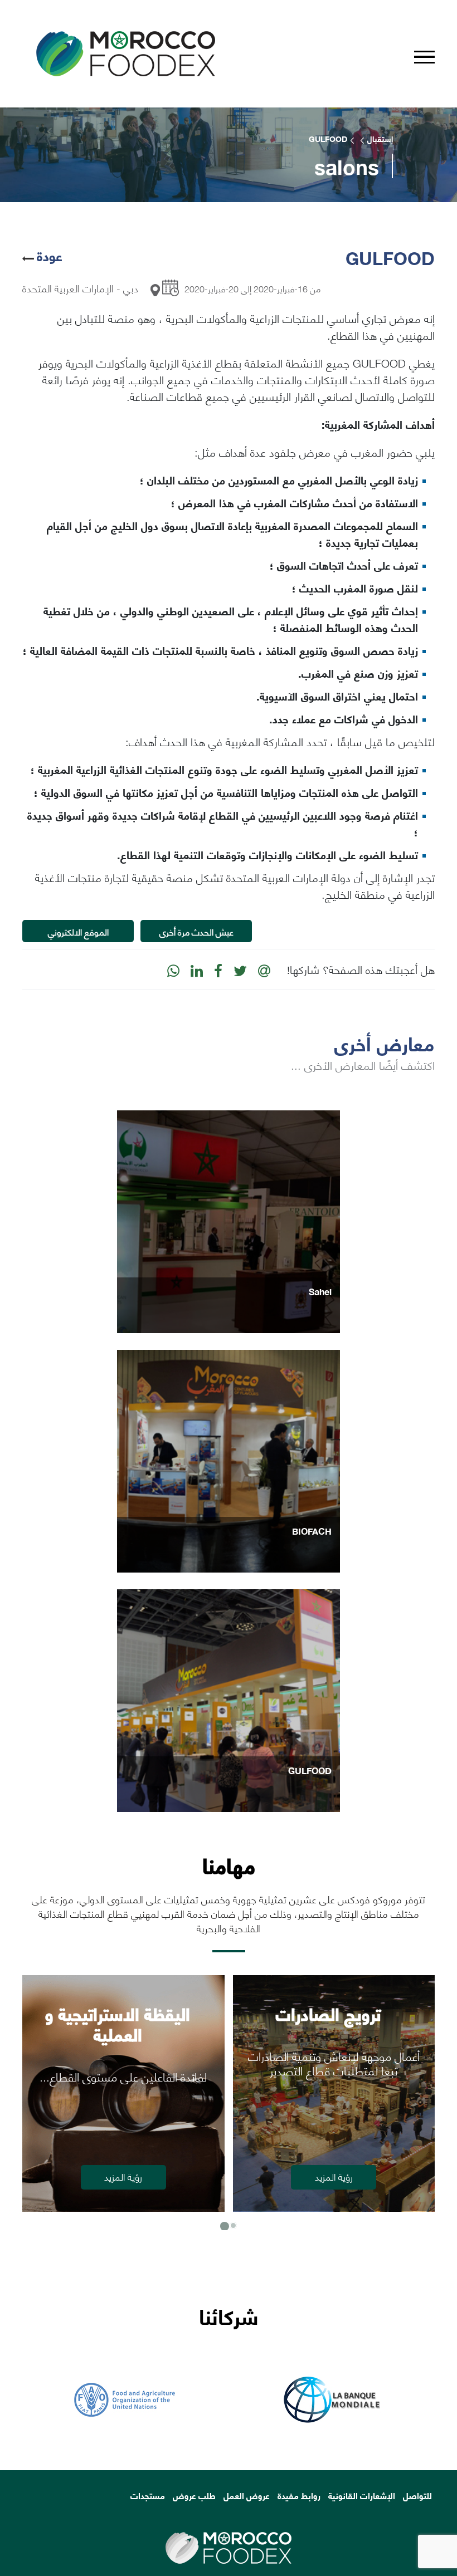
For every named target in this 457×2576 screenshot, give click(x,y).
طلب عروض (194, 2495)
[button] (224, 2225)
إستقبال (380, 139)
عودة (50, 255)
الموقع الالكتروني (78, 931)
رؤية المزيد (334, 2176)
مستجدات (148, 2495)
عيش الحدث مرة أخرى (196, 931)
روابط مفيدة (299, 2495)
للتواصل (417, 2495)
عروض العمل (247, 2495)
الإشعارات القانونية (362, 2495)
